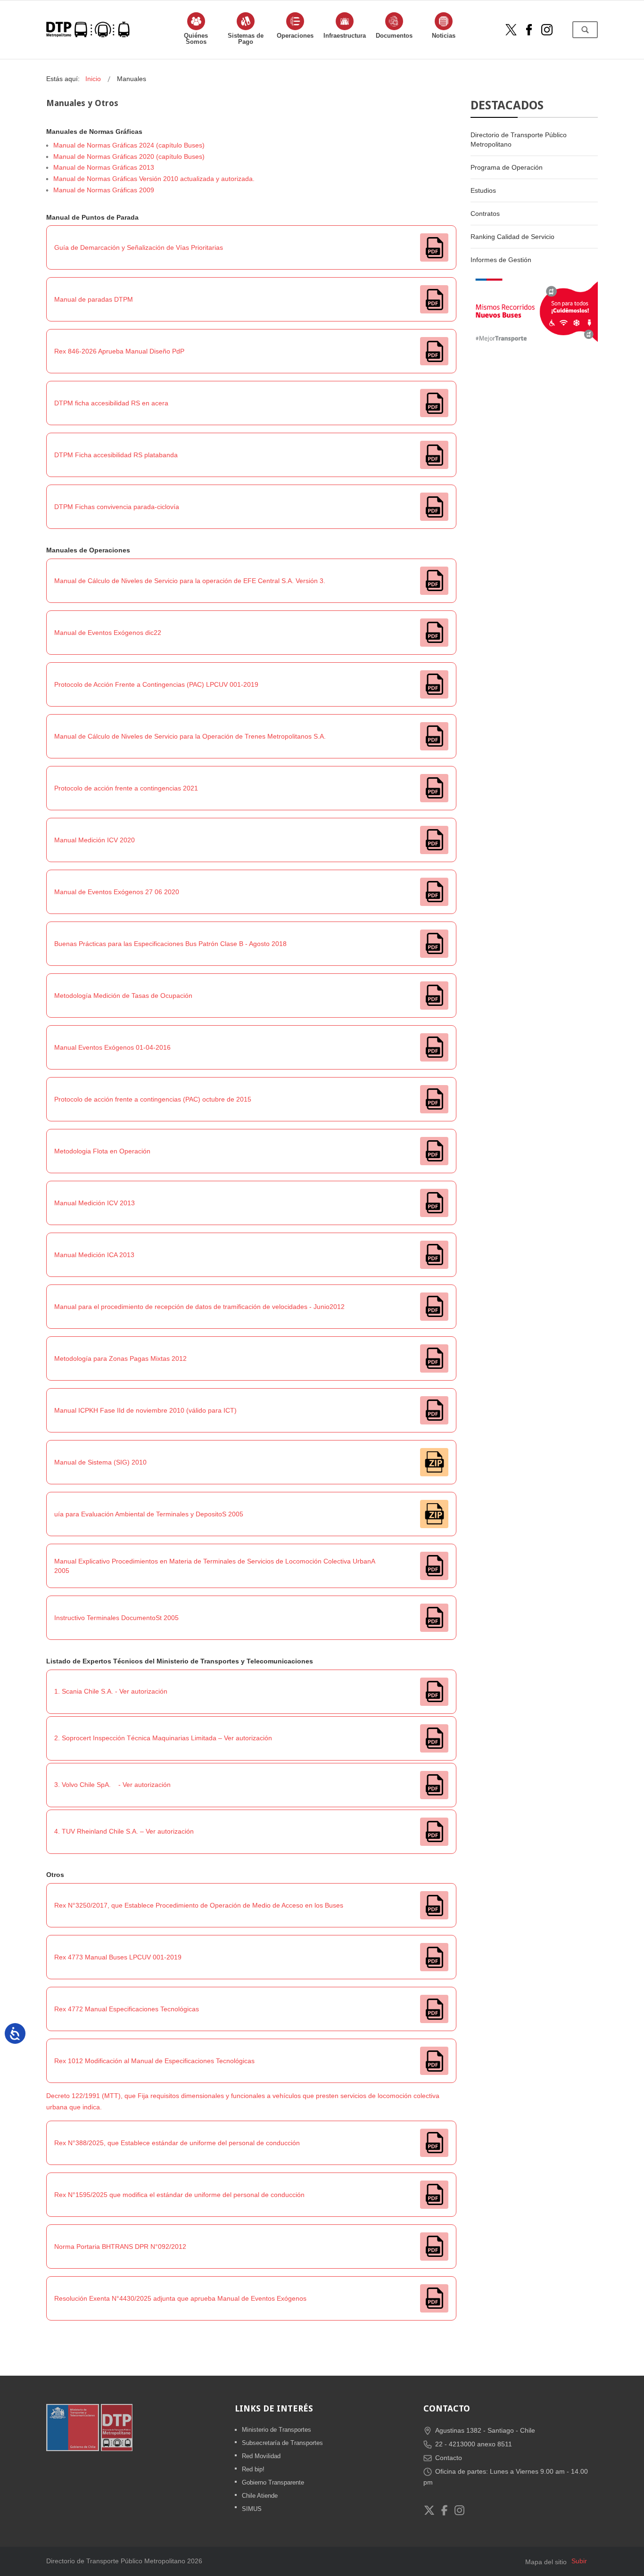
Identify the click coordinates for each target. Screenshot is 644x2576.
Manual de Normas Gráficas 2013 (104, 167)
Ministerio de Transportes (277, 2430)
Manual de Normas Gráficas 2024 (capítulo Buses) (129, 145)
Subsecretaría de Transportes (282, 2443)
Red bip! (253, 2469)
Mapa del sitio (546, 2562)
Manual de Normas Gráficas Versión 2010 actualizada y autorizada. (154, 179)
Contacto (449, 2458)
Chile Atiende (260, 2496)
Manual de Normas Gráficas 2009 (104, 190)
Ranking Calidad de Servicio (512, 237)
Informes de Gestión (501, 260)
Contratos (485, 214)
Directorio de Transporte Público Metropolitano (519, 140)
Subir (579, 2561)
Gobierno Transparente (273, 2482)
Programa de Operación (507, 167)
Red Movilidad (261, 2456)
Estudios (483, 190)
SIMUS (252, 2509)
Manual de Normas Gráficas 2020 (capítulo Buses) (129, 156)
